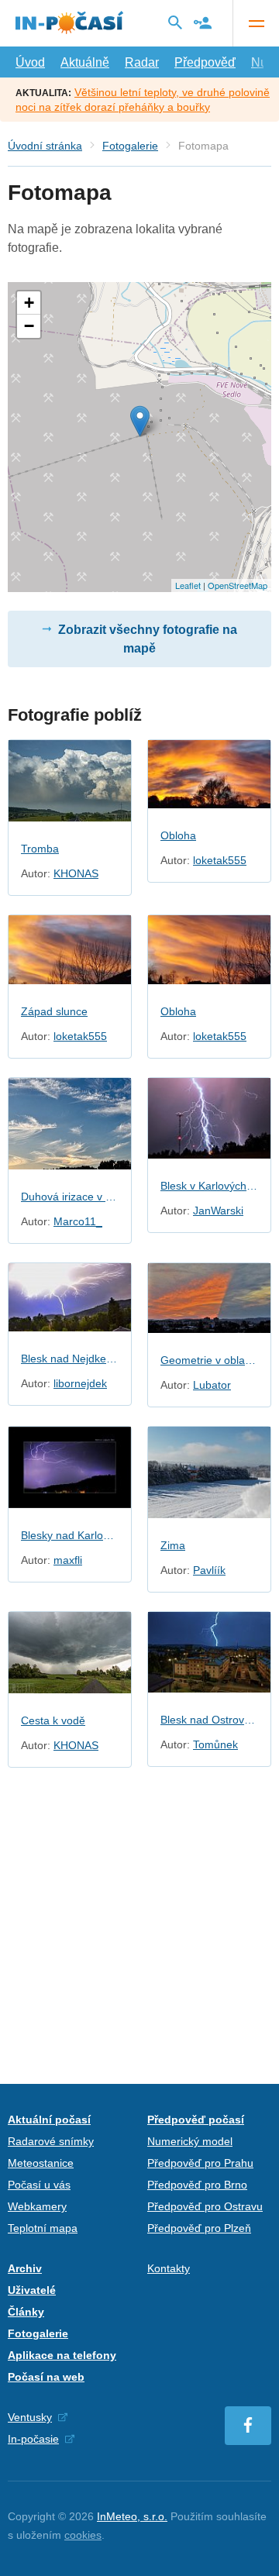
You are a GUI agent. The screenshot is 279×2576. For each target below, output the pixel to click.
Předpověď (205, 62)
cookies (83, 2535)
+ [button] (29, 303)
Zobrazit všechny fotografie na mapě (148, 639)
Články (26, 2312)
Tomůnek (215, 1744)
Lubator (212, 1385)
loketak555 (220, 860)
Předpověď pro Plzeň (199, 2228)
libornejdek (80, 1383)
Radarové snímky (51, 2141)
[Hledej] (175, 22)
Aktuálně (85, 62)
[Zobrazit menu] (256, 23)
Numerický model (190, 2141)
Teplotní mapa (43, 2228)
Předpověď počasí (196, 2120)
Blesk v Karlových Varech (209, 1186)
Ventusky (30, 2417)
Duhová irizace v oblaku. (70, 1197)
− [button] (29, 326)
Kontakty (169, 2268)
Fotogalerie (130, 146)
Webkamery (37, 2206)
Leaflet (188, 585)
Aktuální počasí (49, 2120)
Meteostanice (41, 2163)
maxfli (68, 1560)
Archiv (25, 2268)
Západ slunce (54, 1011)
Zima (173, 1545)
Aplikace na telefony (62, 2355)
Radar (142, 62)
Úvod (30, 62)
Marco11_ (78, 1221)
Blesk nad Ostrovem (209, 1720)
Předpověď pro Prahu (200, 2163)
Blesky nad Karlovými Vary (70, 1535)
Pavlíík (209, 1570)
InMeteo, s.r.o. (132, 2516)
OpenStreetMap (238, 585)
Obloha (178, 835)
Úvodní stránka (45, 146)
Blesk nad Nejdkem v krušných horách (70, 1359)
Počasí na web (46, 2377)
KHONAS (76, 873)
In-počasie (33, 2439)
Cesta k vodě (53, 1720)
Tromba (40, 849)
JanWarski (218, 1211)
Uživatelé (32, 2290)
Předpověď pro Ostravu (205, 2206)
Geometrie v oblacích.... (209, 1360)
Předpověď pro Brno (197, 2185)
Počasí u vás (39, 2185)
